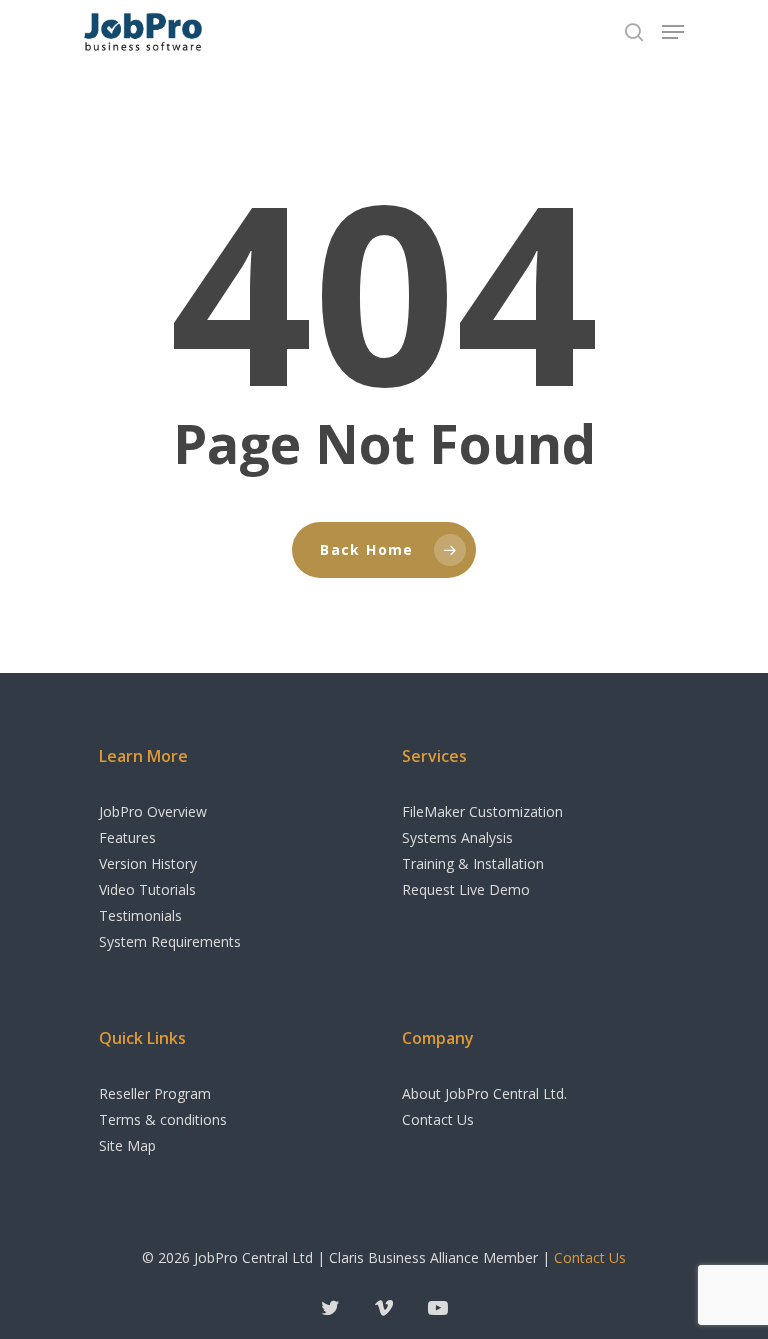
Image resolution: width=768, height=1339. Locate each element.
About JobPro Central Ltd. (484, 1093)
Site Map (127, 1145)
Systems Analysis (457, 837)
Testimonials (140, 915)
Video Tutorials (147, 889)
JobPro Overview (153, 811)
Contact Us (438, 1119)
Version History (148, 863)
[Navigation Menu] (673, 32)
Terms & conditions (163, 1119)
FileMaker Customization (482, 811)
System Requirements (170, 941)
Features (127, 837)
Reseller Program (155, 1093)
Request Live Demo (466, 889)
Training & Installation (473, 863)
